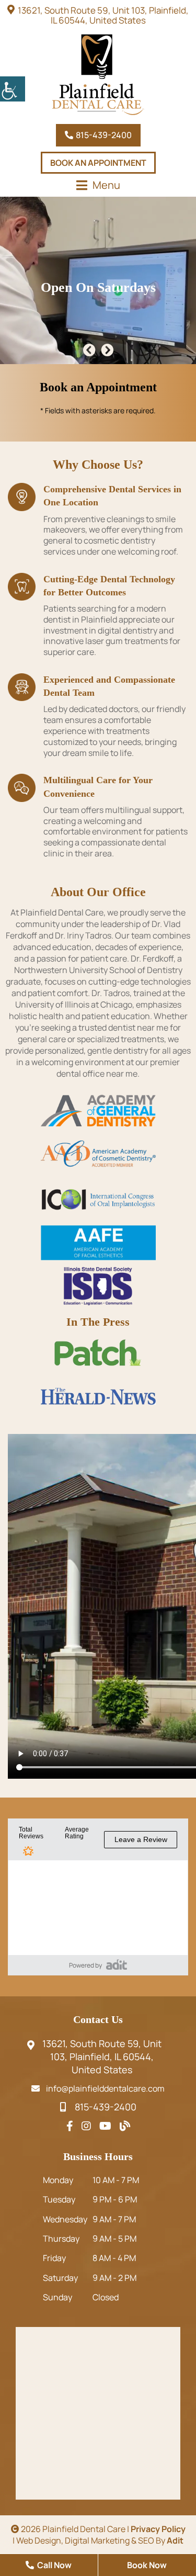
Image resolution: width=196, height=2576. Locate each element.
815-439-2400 (103, 135)
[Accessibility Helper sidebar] (13, 89)
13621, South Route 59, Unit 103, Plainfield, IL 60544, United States (103, 15)
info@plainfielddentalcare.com (105, 2088)
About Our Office (98, 892)
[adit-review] (117, 1964)
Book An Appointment (98, 163)
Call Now (54, 2565)
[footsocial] (70, 2126)
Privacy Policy (158, 2529)
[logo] (98, 75)
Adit (175, 2540)
